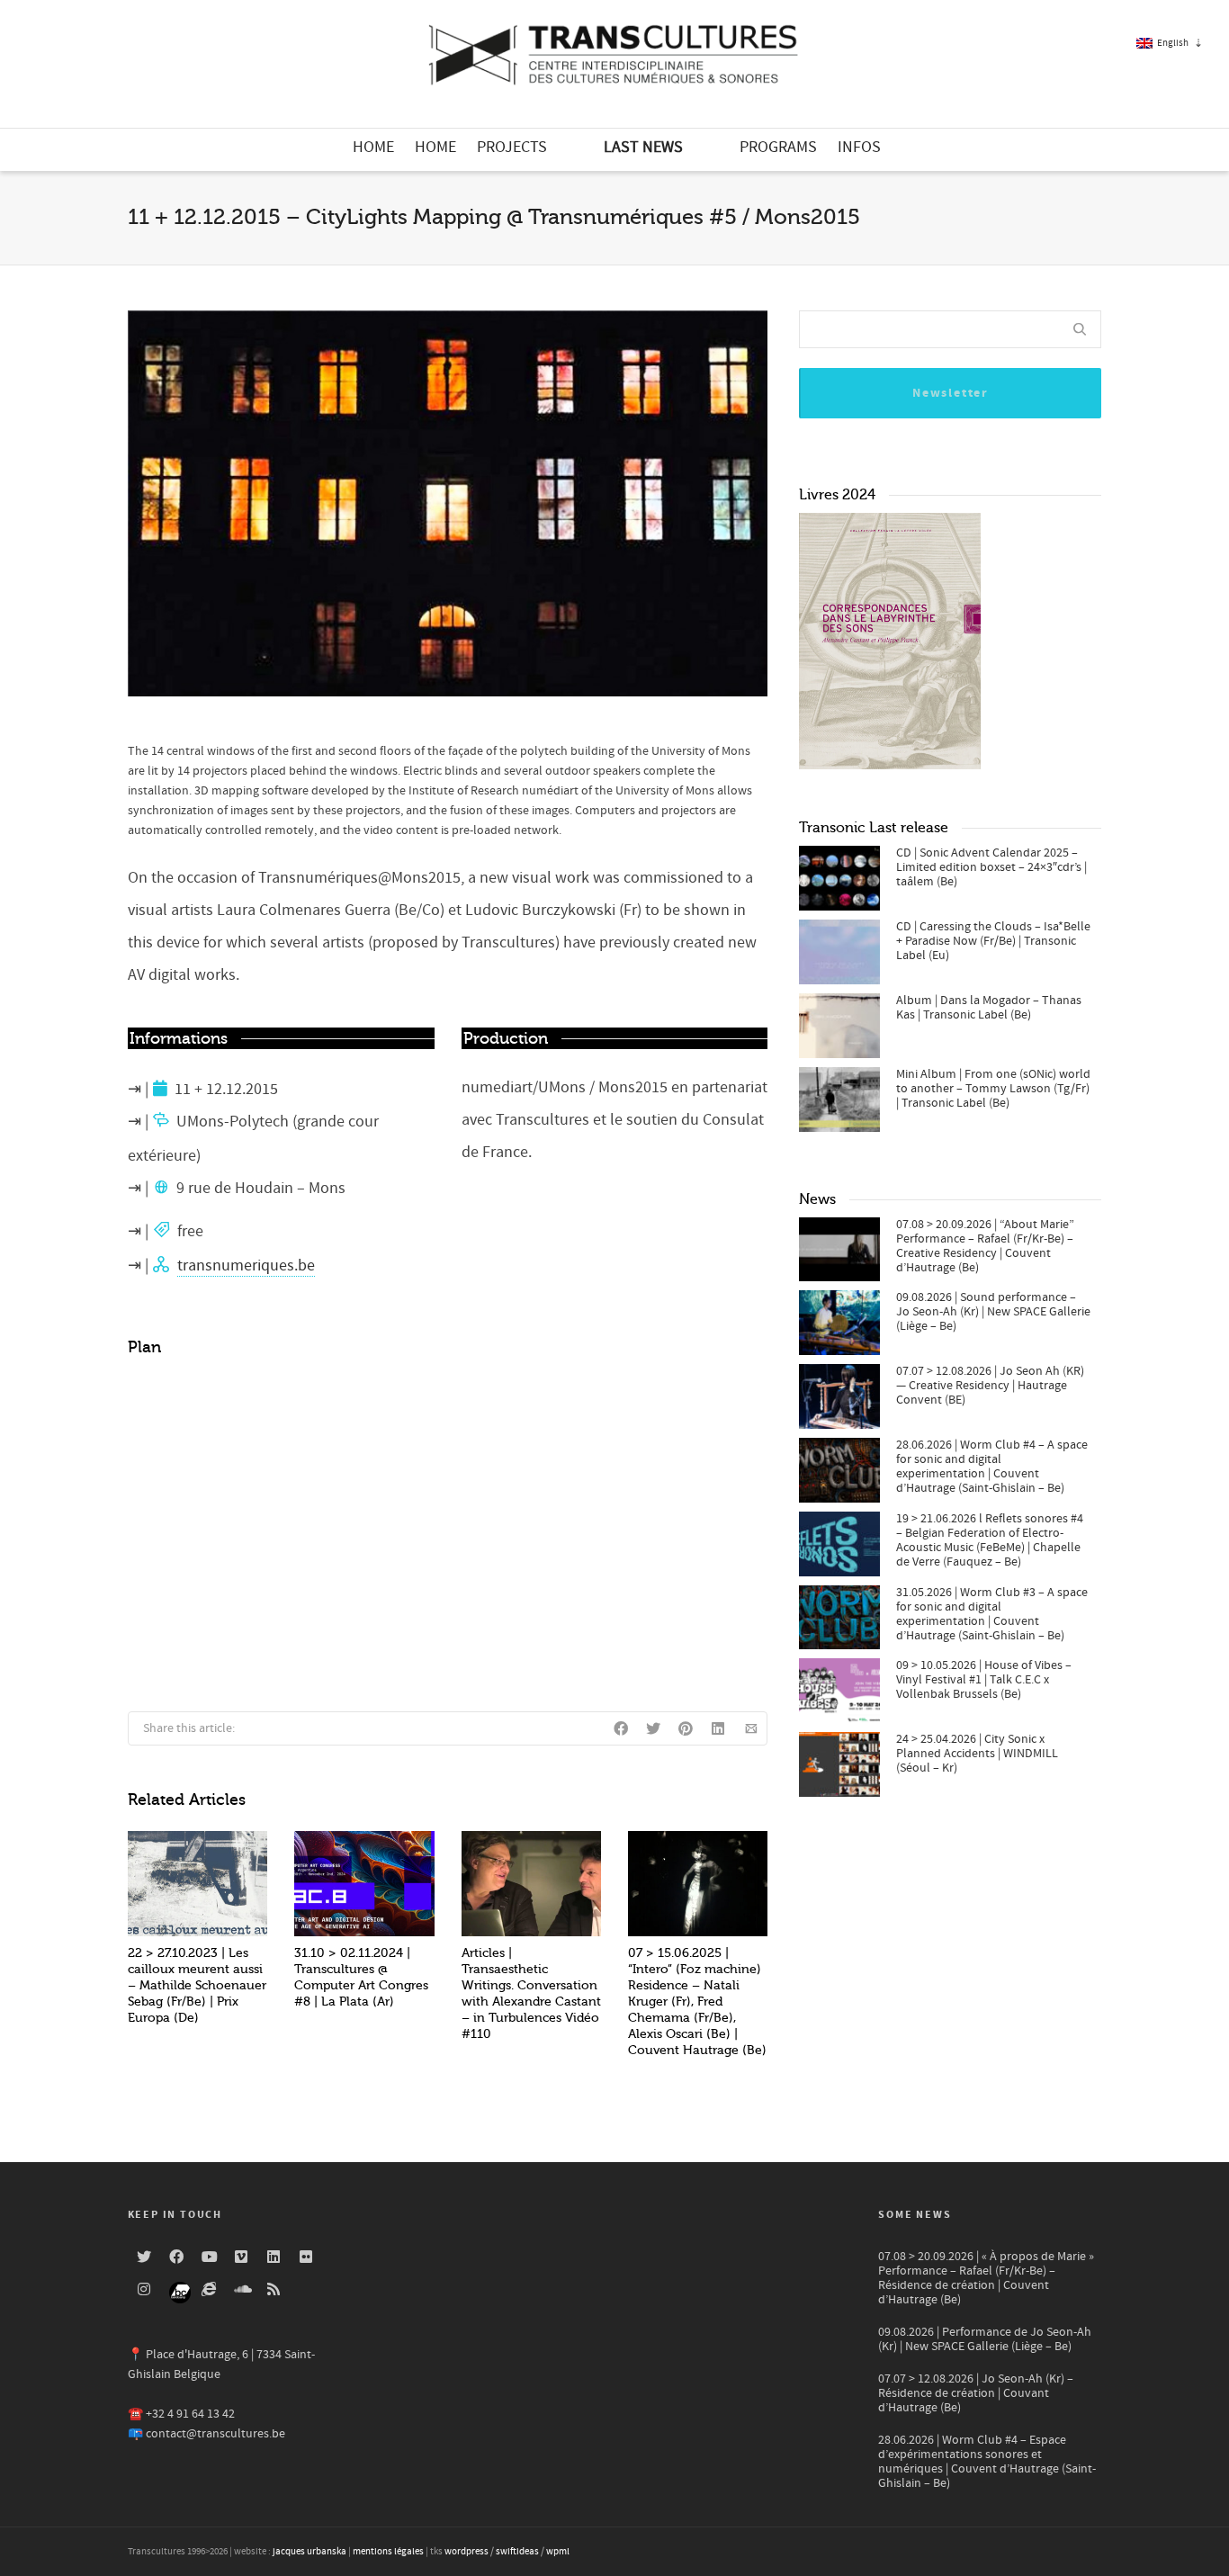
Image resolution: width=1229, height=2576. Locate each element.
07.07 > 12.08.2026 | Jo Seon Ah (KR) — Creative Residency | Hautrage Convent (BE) (990, 1386)
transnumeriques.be (246, 1266)
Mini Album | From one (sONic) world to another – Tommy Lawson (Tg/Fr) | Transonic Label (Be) (993, 1089)
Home (373, 147)
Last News (643, 147)
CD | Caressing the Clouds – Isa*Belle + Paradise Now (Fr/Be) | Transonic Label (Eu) (993, 941)
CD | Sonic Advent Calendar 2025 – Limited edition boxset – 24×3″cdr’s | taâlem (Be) (991, 867)
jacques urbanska (309, 2552)
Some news (915, 2215)
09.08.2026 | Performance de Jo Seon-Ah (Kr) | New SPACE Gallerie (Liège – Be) (985, 2339)
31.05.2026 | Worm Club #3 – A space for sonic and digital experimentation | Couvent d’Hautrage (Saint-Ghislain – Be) (992, 1614)
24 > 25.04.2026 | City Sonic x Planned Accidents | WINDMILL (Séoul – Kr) (977, 1754)
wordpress (466, 2552)
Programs (778, 147)
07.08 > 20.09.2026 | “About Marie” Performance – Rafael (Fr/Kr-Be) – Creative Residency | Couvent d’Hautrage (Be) (985, 1246)
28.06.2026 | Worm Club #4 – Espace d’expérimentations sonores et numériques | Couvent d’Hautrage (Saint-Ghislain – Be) (987, 2462)
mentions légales (388, 2552)
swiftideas (517, 2552)
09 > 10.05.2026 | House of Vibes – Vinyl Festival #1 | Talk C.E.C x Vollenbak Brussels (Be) (984, 1680)
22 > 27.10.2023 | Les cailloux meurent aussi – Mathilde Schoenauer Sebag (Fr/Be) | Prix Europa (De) (197, 1985)
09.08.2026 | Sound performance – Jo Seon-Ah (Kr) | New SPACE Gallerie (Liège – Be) (993, 1312)
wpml (558, 2552)
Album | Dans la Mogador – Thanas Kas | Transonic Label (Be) (989, 1008)
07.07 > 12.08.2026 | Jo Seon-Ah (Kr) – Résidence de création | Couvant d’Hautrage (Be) (976, 2393)
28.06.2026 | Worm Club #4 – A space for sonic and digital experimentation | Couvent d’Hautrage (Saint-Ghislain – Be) (992, 1467)
